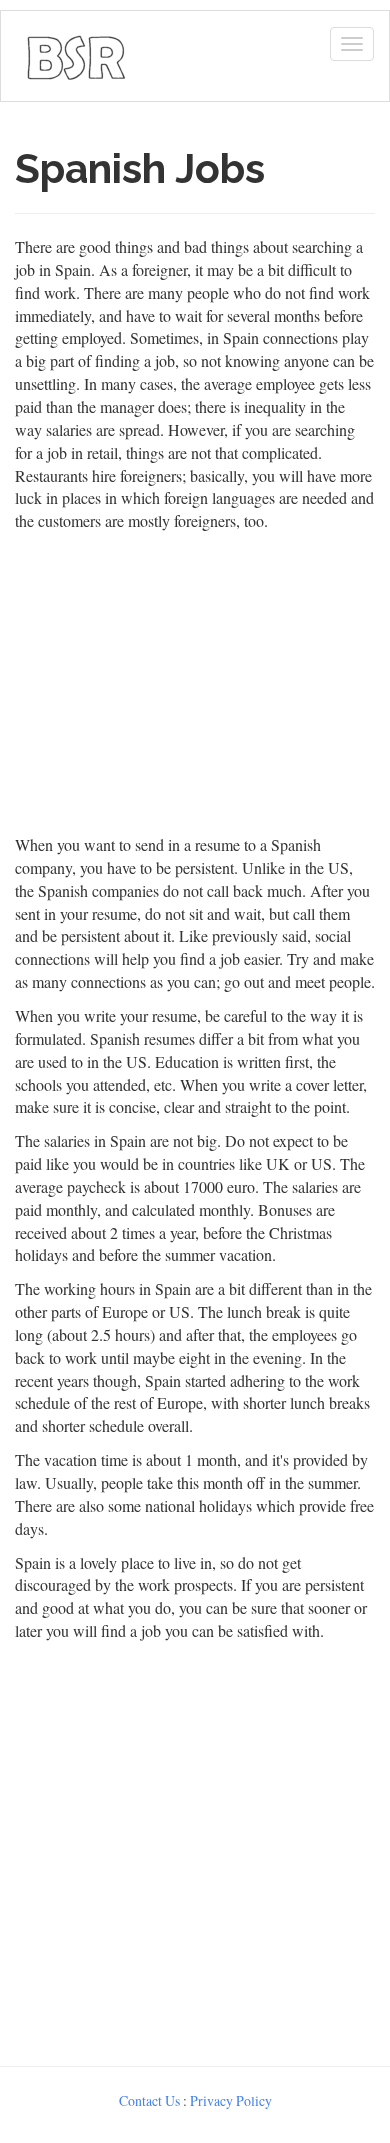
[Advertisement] (195, 1849)
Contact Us (149, 2100)
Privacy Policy (231, 2100)
